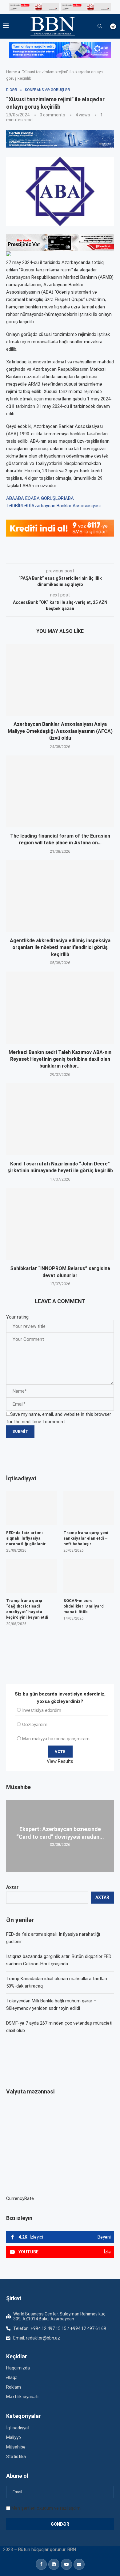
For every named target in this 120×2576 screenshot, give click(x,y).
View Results (60, 1761)
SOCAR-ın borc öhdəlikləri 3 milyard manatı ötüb (84, 1606)
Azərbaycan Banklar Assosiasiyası (66, 506)
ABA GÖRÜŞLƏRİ (48, 498)
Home (12, 72)
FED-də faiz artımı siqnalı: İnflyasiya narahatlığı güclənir (26, 1538)
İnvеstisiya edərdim (42, 1710)
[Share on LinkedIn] (89, 554)
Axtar (12, 1887)
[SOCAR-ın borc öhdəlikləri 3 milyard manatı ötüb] (89, 1576)
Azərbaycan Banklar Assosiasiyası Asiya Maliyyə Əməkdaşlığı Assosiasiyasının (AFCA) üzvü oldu (60, 731)
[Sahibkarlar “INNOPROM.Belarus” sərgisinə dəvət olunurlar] (60, 1224)
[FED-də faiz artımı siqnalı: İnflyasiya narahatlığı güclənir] (32, 1508)
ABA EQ (23, 498)
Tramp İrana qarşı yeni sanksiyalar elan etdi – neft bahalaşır (86, 1538)
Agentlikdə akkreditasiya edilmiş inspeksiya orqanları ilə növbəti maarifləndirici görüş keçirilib (60, 947)
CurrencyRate (20, 2198)
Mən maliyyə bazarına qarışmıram (56, 1739)
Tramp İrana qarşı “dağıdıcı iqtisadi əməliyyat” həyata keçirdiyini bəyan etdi (27, 1609)
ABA (11, 498)
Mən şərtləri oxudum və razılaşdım (46, 2508)
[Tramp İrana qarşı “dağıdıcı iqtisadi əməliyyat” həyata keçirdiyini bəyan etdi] (32, 1576)
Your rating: (18, 1317)
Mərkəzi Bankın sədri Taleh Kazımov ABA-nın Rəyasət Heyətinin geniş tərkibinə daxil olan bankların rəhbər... (60, 1059)
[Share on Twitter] (75, 554)
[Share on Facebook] (61, 554)
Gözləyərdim (35, 1725)
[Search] (100, 26)
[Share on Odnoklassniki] (102, 554)
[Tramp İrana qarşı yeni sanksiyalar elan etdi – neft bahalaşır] (89, 1508)
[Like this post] (47, 554)
